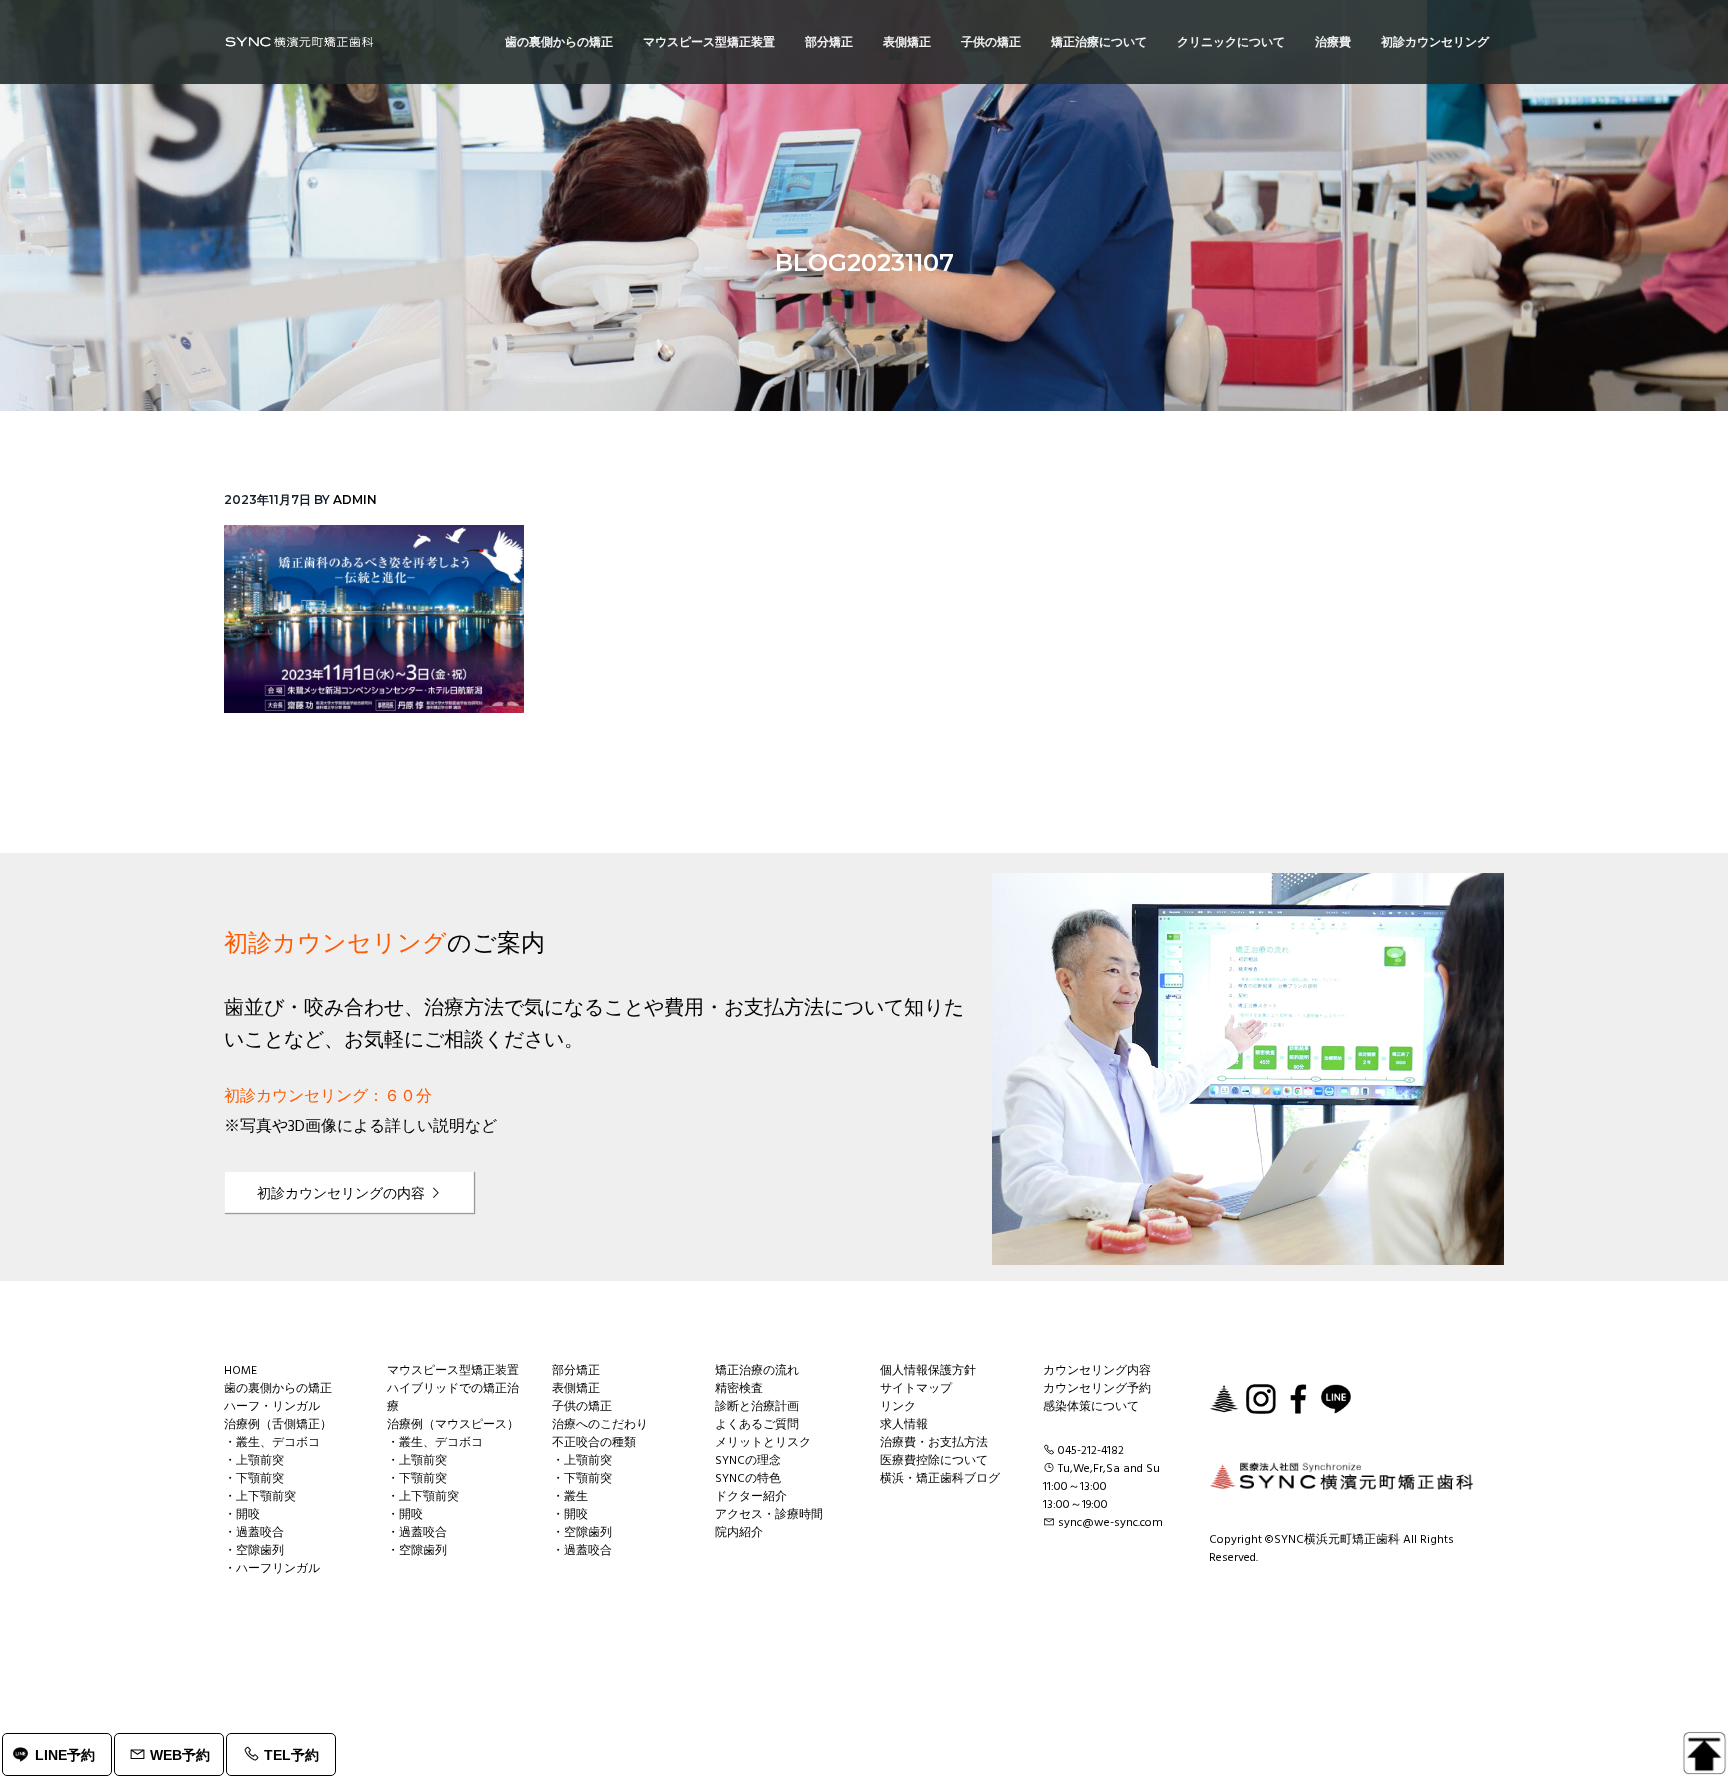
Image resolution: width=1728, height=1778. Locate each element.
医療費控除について (934, 1461)
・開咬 (242, 1515)
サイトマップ (916, 1389)
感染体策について (1091, 1407)
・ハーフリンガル (272, 1569)
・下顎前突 (254, 1479)
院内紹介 (739, 1533)
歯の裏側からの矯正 (278, 1389)
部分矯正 (576, 1371)
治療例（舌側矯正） (278, 1425)
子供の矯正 (582, 1407)
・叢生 (570, 1497)
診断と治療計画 (757, 1407)
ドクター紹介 (751, 1497)
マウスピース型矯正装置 (453, 1371)
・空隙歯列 (254, 1551)
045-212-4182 (1091, 1451)
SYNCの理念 (748, 1461)
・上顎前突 (254, 1461)
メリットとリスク (763, 1443)
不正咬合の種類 (594, 1443)
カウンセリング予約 (1097, 1389)
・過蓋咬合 (254, 1533)
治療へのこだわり (600, 1425)
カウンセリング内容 (1097, 1371)
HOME (240, 1371)
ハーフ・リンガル (272, 1407)
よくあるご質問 (757, 1425)
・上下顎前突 (260, 1497)
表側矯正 (576, 1389)
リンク (898, 1407)
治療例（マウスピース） (453, 1425)
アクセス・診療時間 (769, 1515)
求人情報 (904, 1425)
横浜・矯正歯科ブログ (940, 1479)
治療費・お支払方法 (934, 1443)
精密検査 (739, 1389)
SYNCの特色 (748, 1479)
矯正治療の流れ (757, 1371)
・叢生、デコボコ (272, 1443)
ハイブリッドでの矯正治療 (453, 1398)
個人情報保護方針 (928, 1371)
